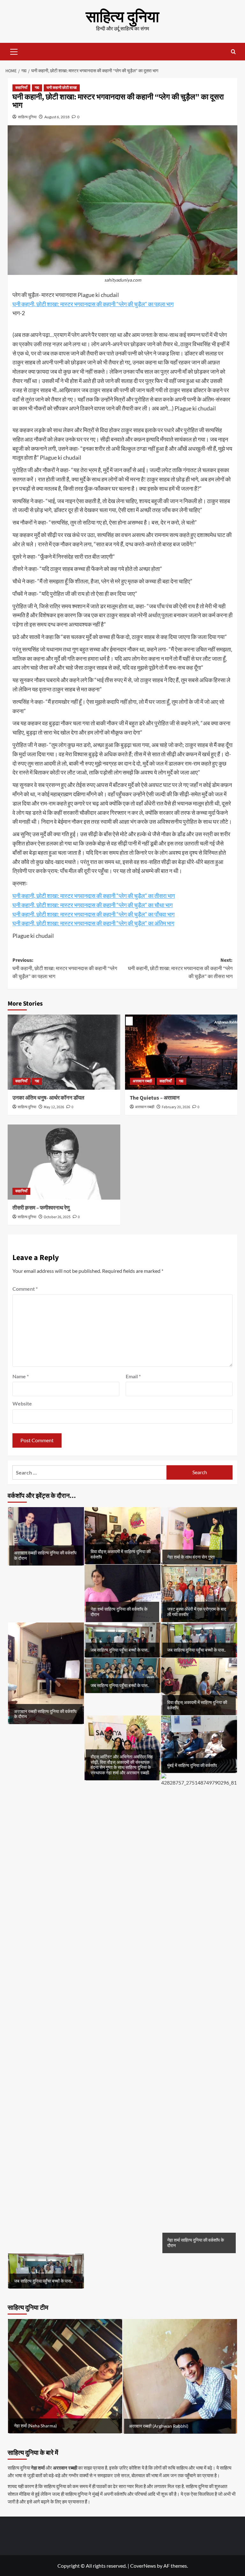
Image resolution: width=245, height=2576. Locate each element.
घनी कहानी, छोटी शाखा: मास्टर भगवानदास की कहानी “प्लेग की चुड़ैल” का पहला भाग (93, 304)
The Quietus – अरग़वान (155, 1098)
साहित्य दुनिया (122, 17)
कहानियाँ (21, 88)
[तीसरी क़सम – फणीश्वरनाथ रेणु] (64, 1162)
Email (133, 1376)
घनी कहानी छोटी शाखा (62, 88)
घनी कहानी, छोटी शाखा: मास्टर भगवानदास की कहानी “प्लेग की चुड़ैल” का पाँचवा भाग (93, 914)
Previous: (65, 968)
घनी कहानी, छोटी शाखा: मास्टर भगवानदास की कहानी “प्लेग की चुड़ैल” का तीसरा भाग (94, 896)
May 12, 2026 (54, 1107)
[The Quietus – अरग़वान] (181, 1052)
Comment (25, 1289)
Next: (180, 968)
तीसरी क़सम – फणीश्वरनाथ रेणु (41, 1208)
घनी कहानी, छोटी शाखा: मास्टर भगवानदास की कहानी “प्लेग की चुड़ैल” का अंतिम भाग (93, 923)
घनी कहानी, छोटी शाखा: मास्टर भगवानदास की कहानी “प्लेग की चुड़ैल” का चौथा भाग (93, 905)
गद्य (37, 88)
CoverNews (143, 2566)
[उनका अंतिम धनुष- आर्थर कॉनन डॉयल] (64, 1052)
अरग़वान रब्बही (142, 1081)
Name (21, 1376)
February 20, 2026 (176, 1107)
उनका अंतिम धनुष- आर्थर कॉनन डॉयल (48, 1098)
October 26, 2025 (57, 1217)
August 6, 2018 (57, 117)
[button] (14, 51)
